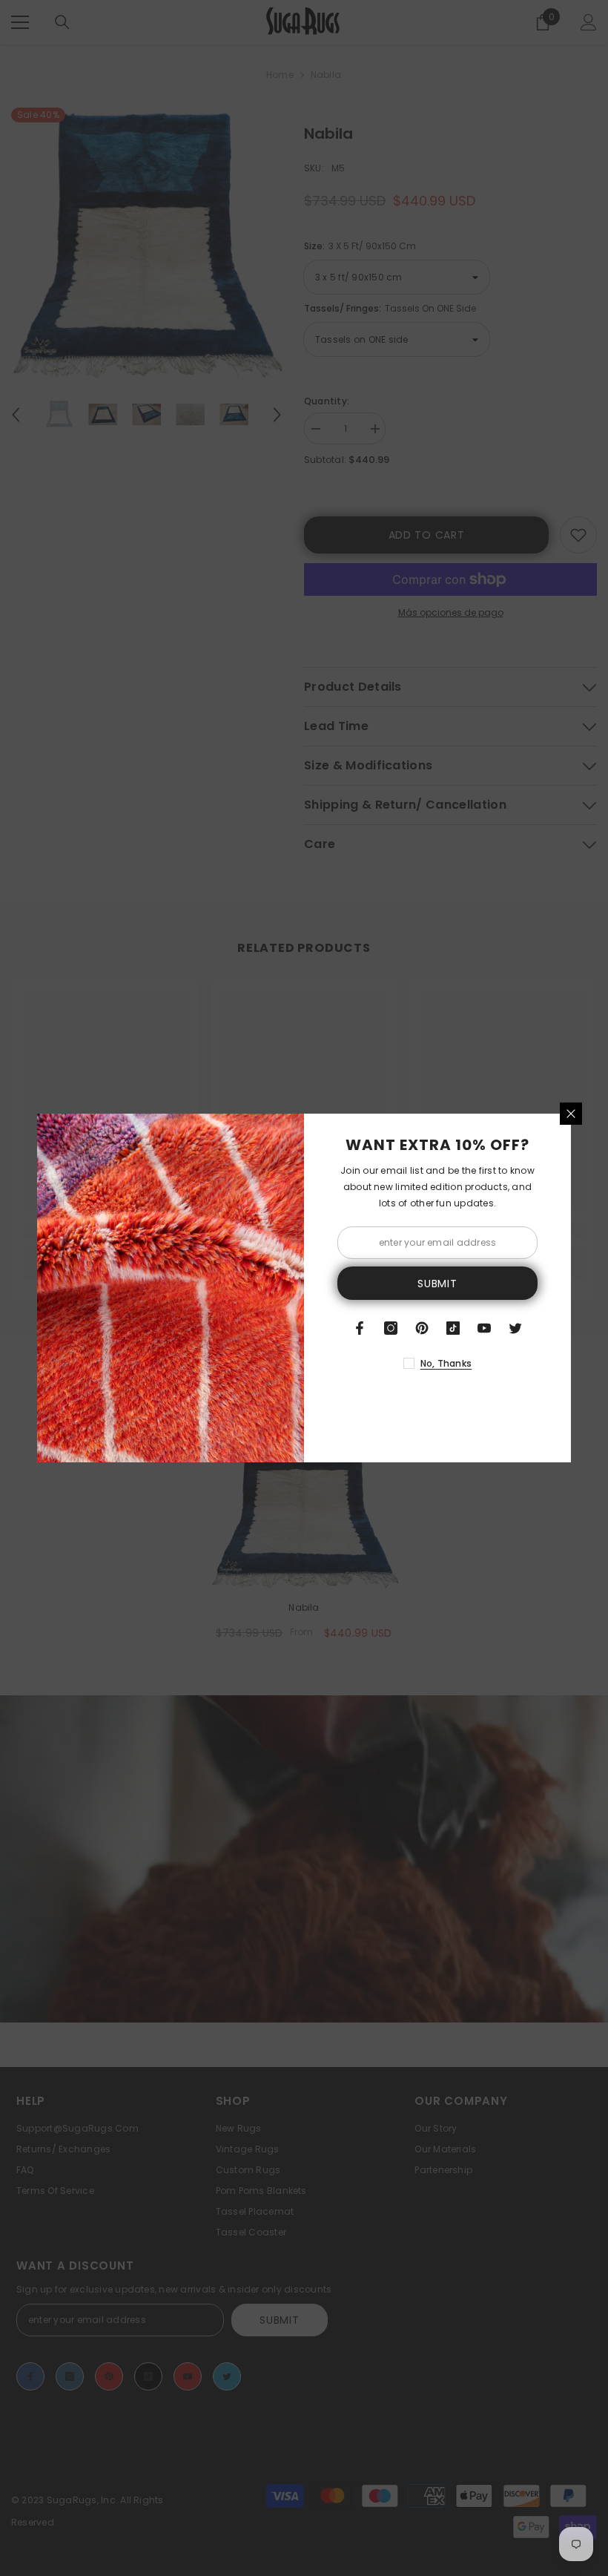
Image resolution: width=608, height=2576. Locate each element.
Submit (437, 1284)
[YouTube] (484, 1328)
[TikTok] (453, 1328)
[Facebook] (360, 1328)
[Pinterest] (422, 1328)
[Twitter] (515, 1328)
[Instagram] (391, 1328)
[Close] (571, 1114)
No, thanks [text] (446, 1363)
